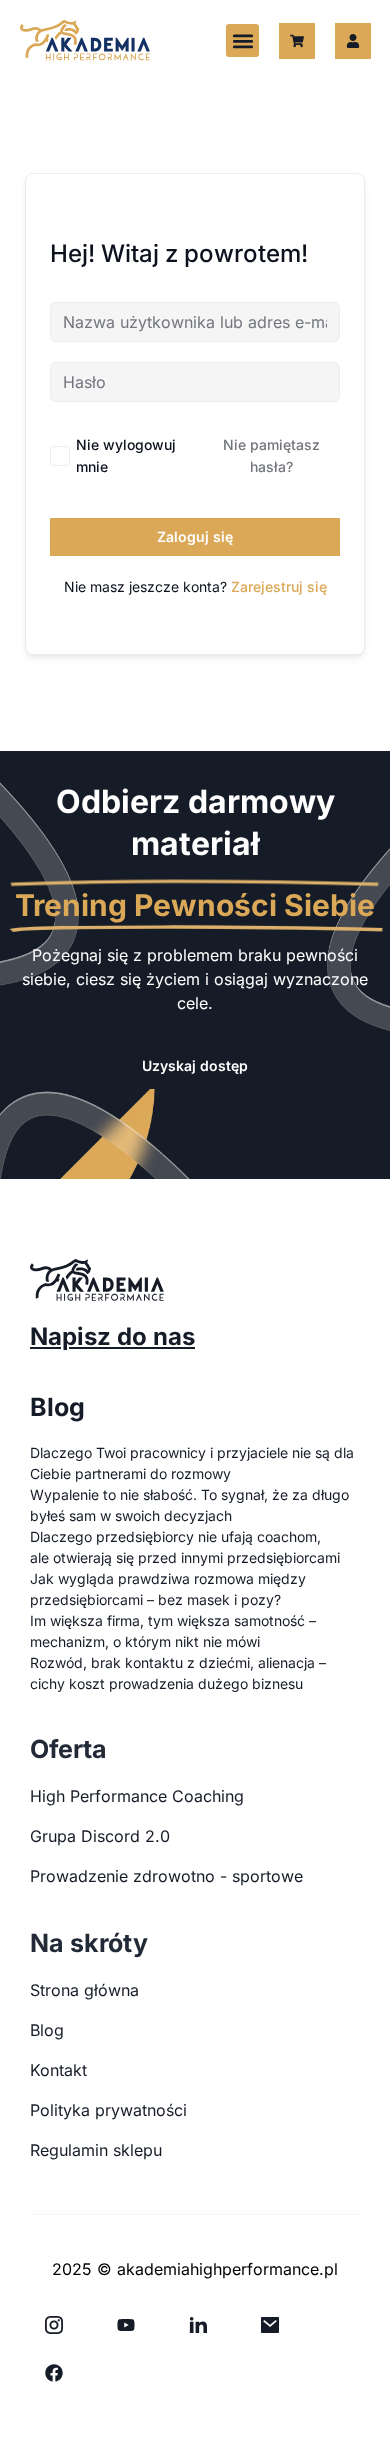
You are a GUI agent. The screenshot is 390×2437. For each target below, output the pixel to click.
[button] (242, 40)
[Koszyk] (297, 41)
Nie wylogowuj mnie (126, 455)
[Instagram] (54, 2325)
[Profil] (353, 41)
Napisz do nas (112, 1336)
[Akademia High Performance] (85, 40)
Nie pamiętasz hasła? (271, 455)
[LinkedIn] (198, 2325)
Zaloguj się (195, 536)
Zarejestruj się (279, 586)
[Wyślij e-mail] (270, 2325)
